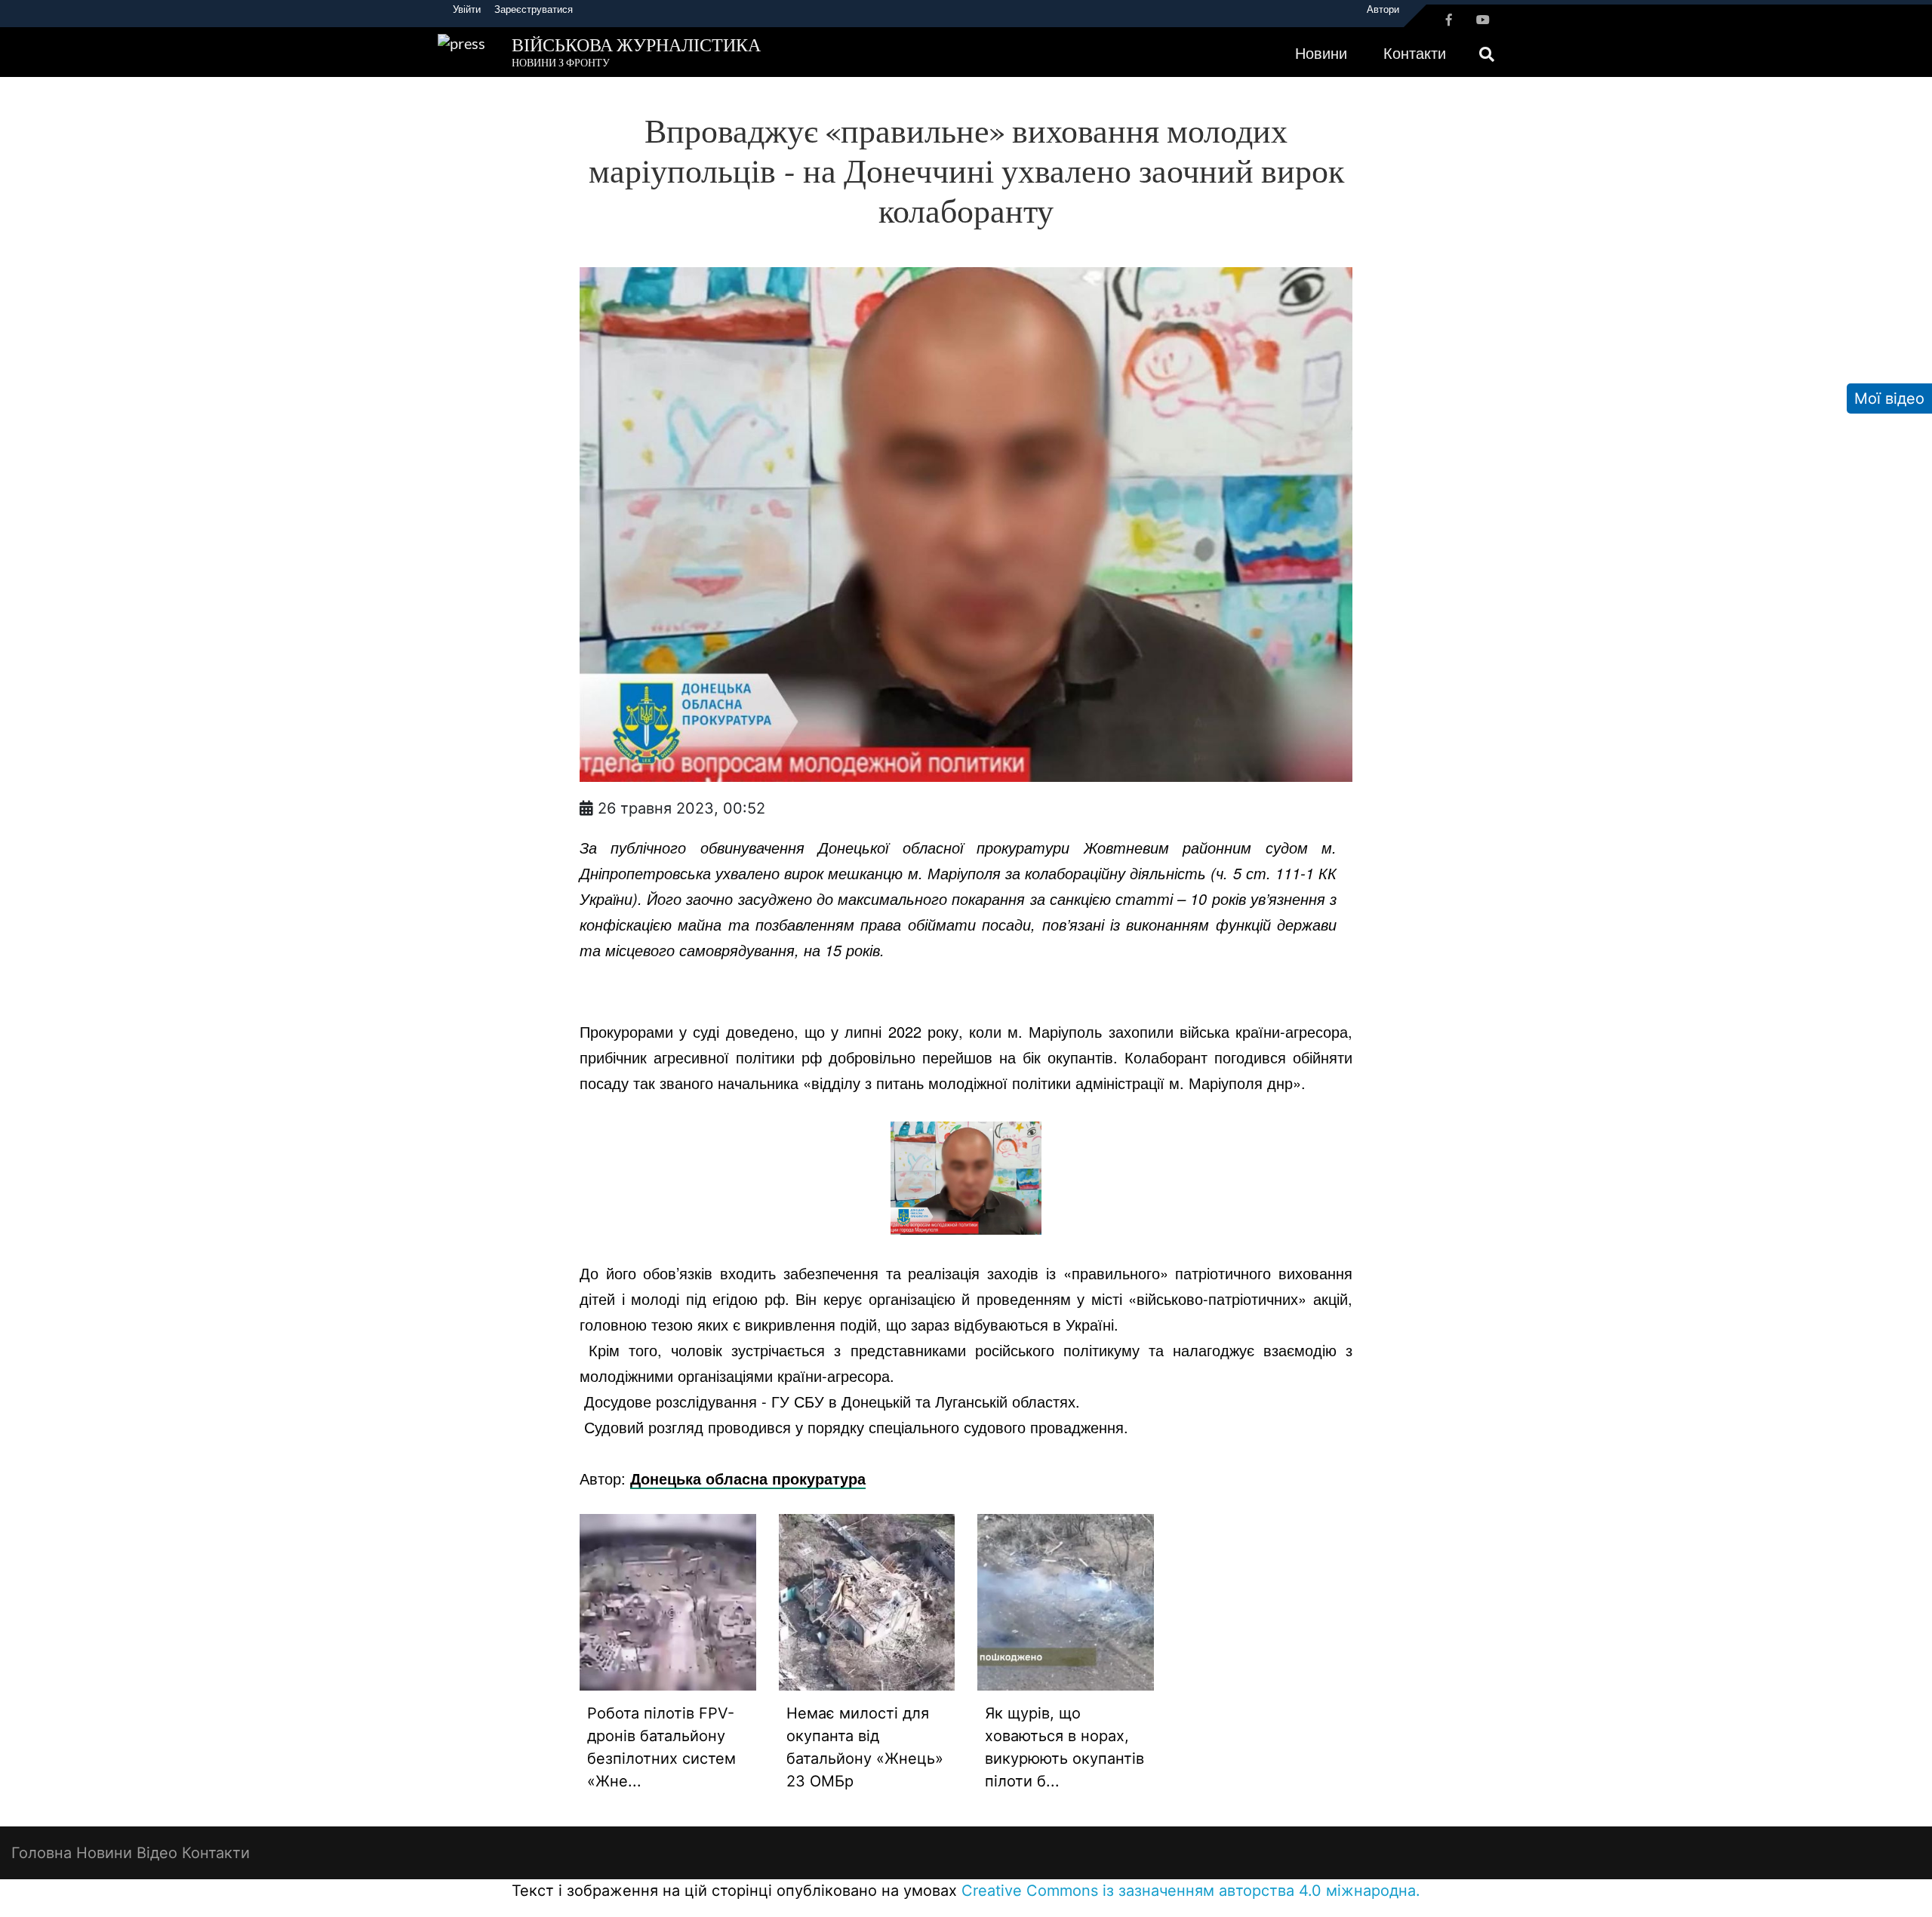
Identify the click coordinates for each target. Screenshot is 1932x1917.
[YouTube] (1483, 20)
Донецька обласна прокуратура (748, 1478)
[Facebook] (1449, 20)
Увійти (467, 9)
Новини (1321, 53)
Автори (1383, 9)
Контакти (1415, 53)
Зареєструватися (534, 9)
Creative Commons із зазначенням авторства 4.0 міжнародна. (1191, 1891)
